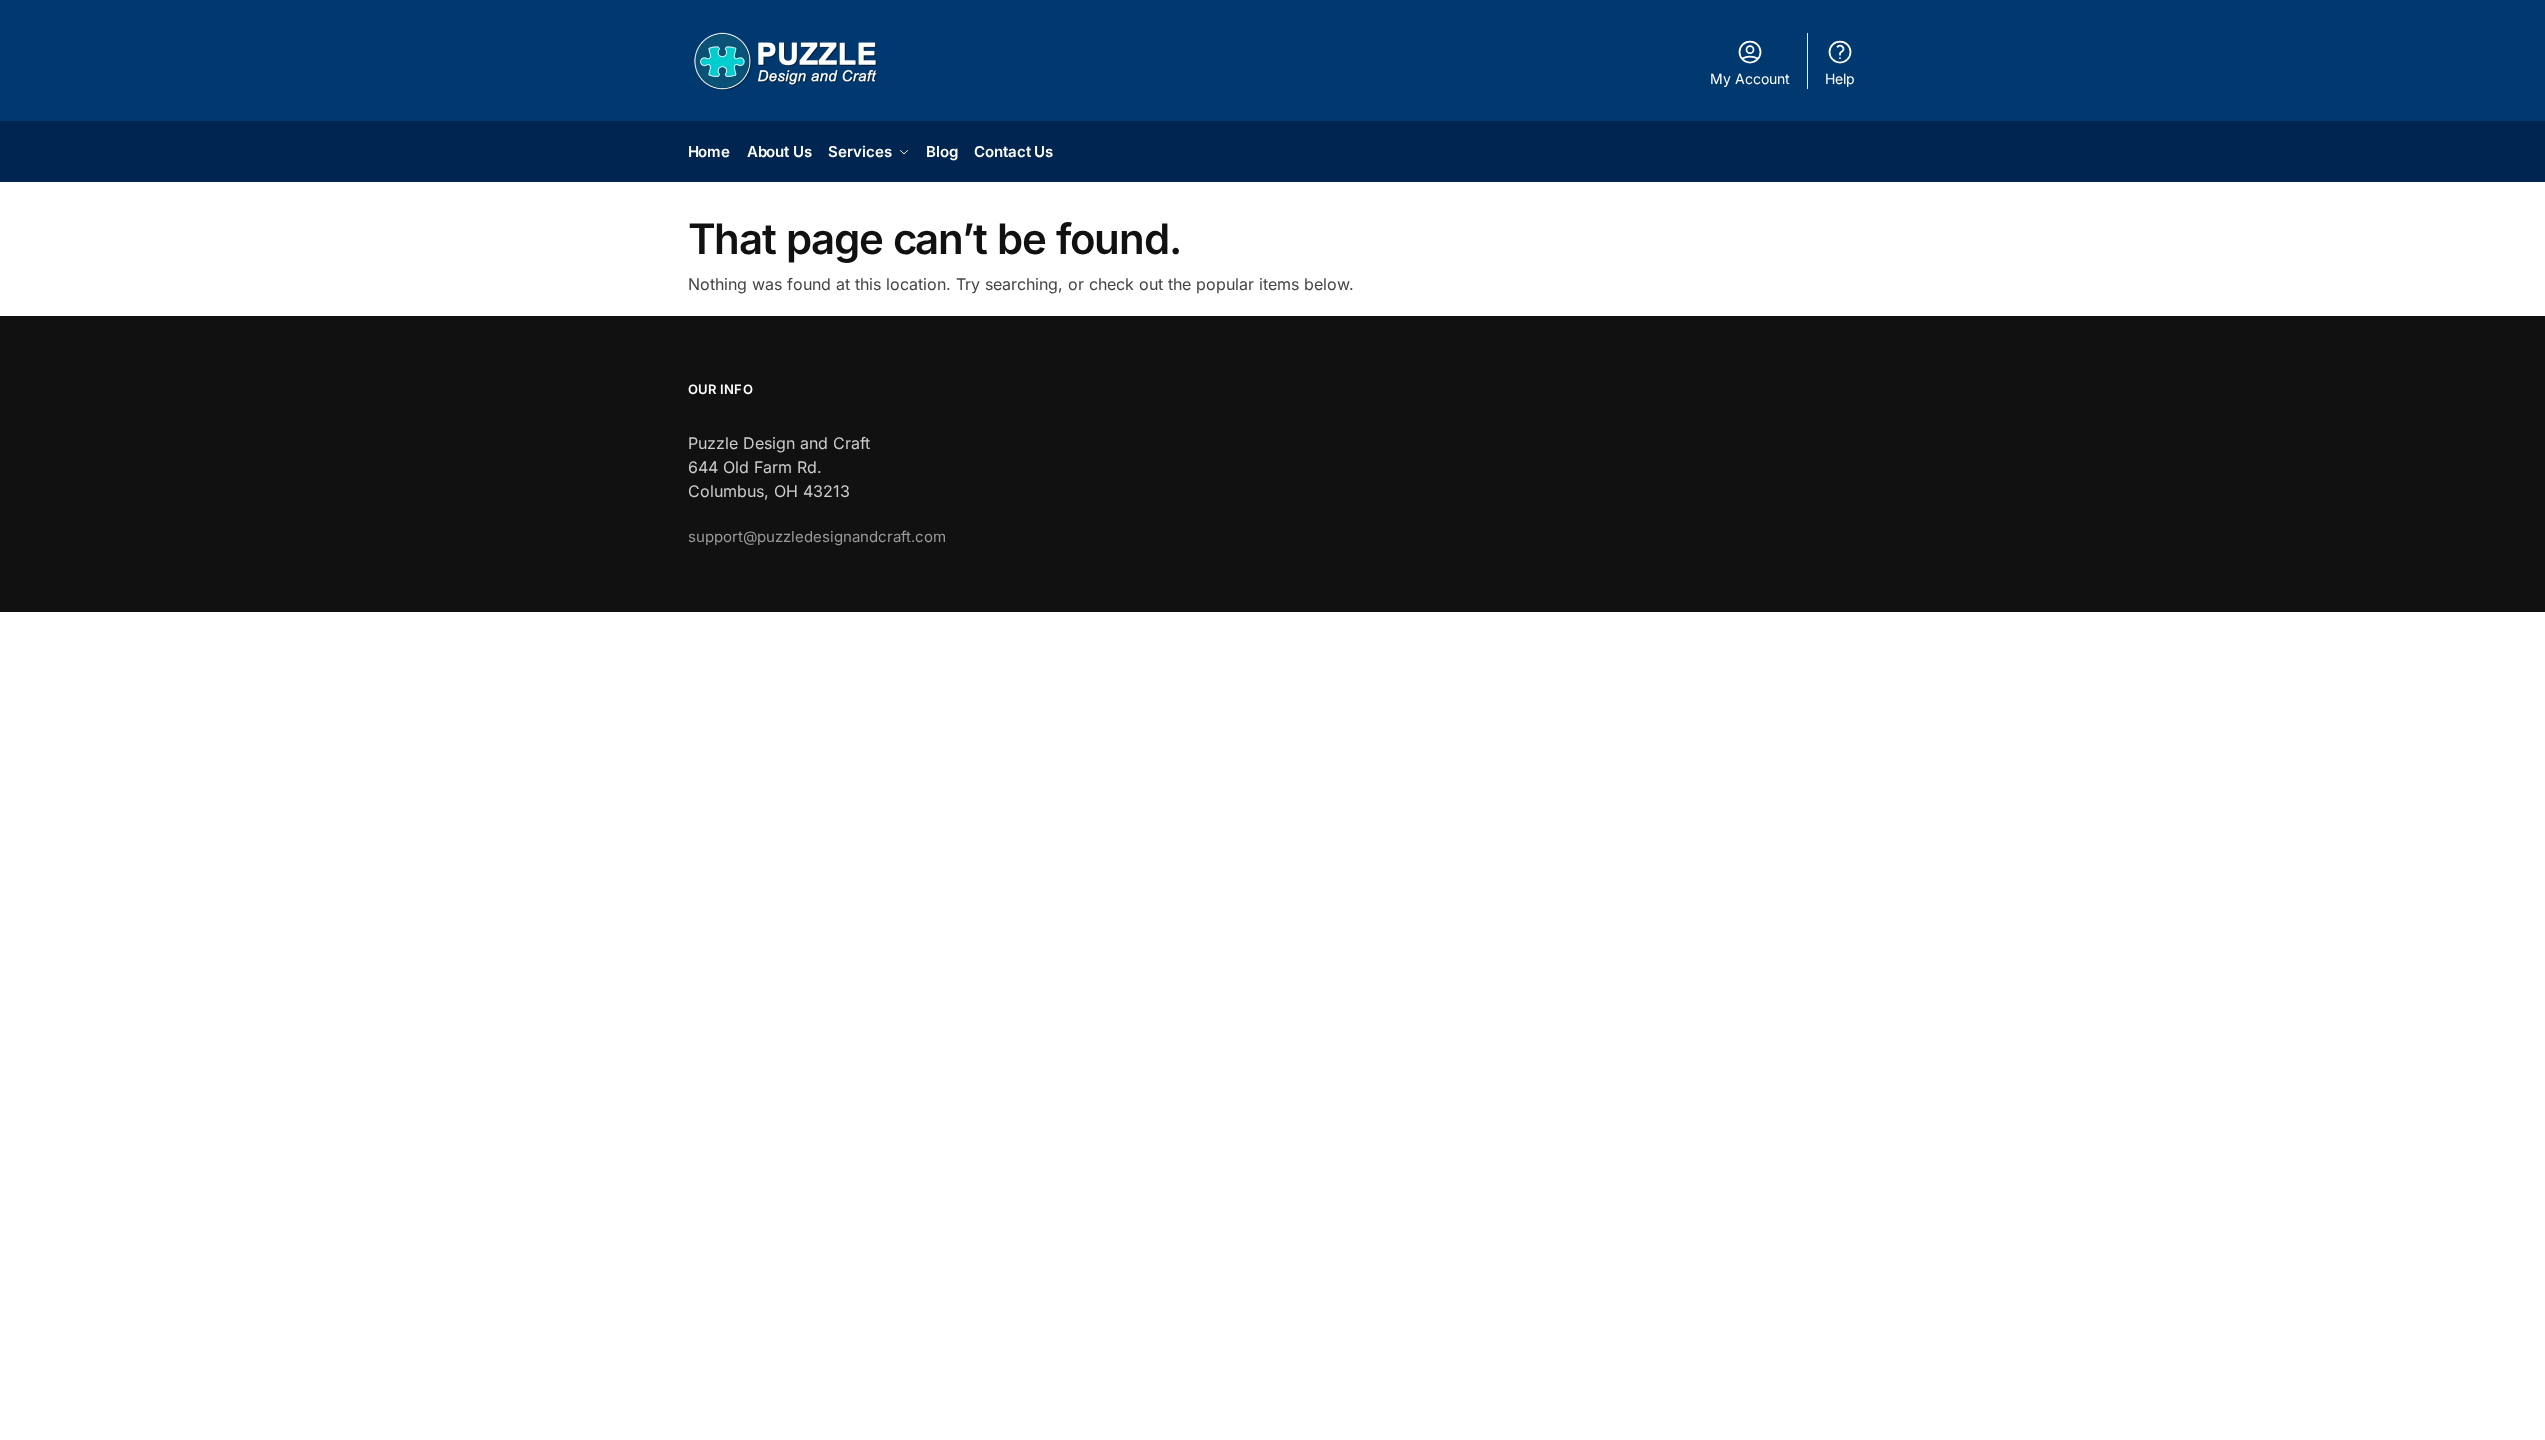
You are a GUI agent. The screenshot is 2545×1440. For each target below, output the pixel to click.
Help (1840, 78)
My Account (1750, 78)
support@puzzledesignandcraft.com (817, 536)
